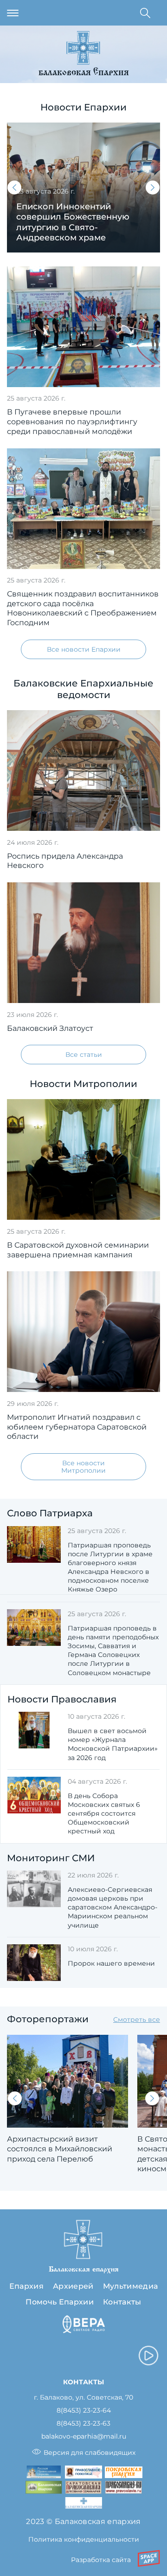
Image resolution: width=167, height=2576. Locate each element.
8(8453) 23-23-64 (84, 2411)
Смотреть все (137, 2019)
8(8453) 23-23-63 (83, 2424)
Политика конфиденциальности (84, 2539)
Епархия (26, 2286)
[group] (83, 188)
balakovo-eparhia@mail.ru (84, 2437)
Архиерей (73, 2286)
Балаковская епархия (84, 73)
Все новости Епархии (84, 649)
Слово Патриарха (50, 1513)
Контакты (122, 2302)
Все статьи (84, 1055)
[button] (14, 188)
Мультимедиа (131, 2286)
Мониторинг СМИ (51, 1858)
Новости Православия (62, 1699)
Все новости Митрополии (83, 1467)
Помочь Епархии (59, 2302)
